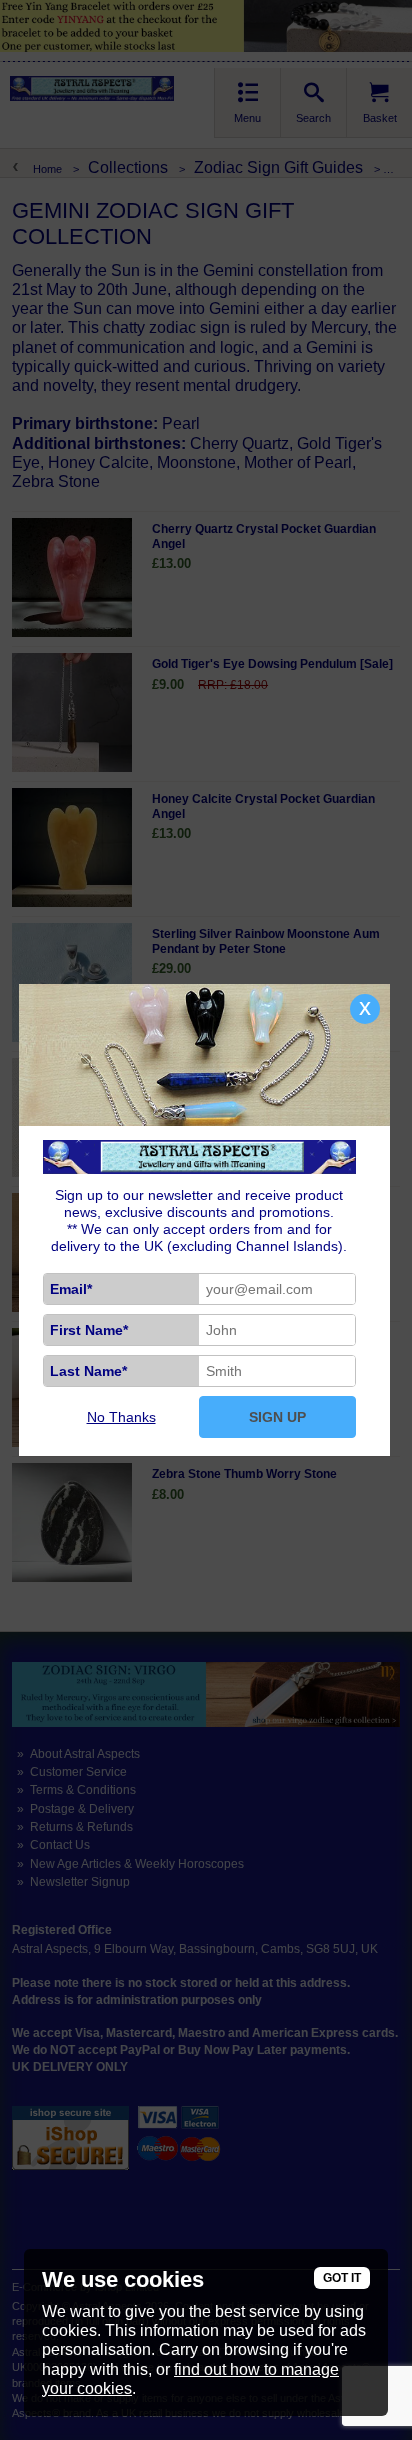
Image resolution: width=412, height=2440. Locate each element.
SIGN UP (277, 1417)
